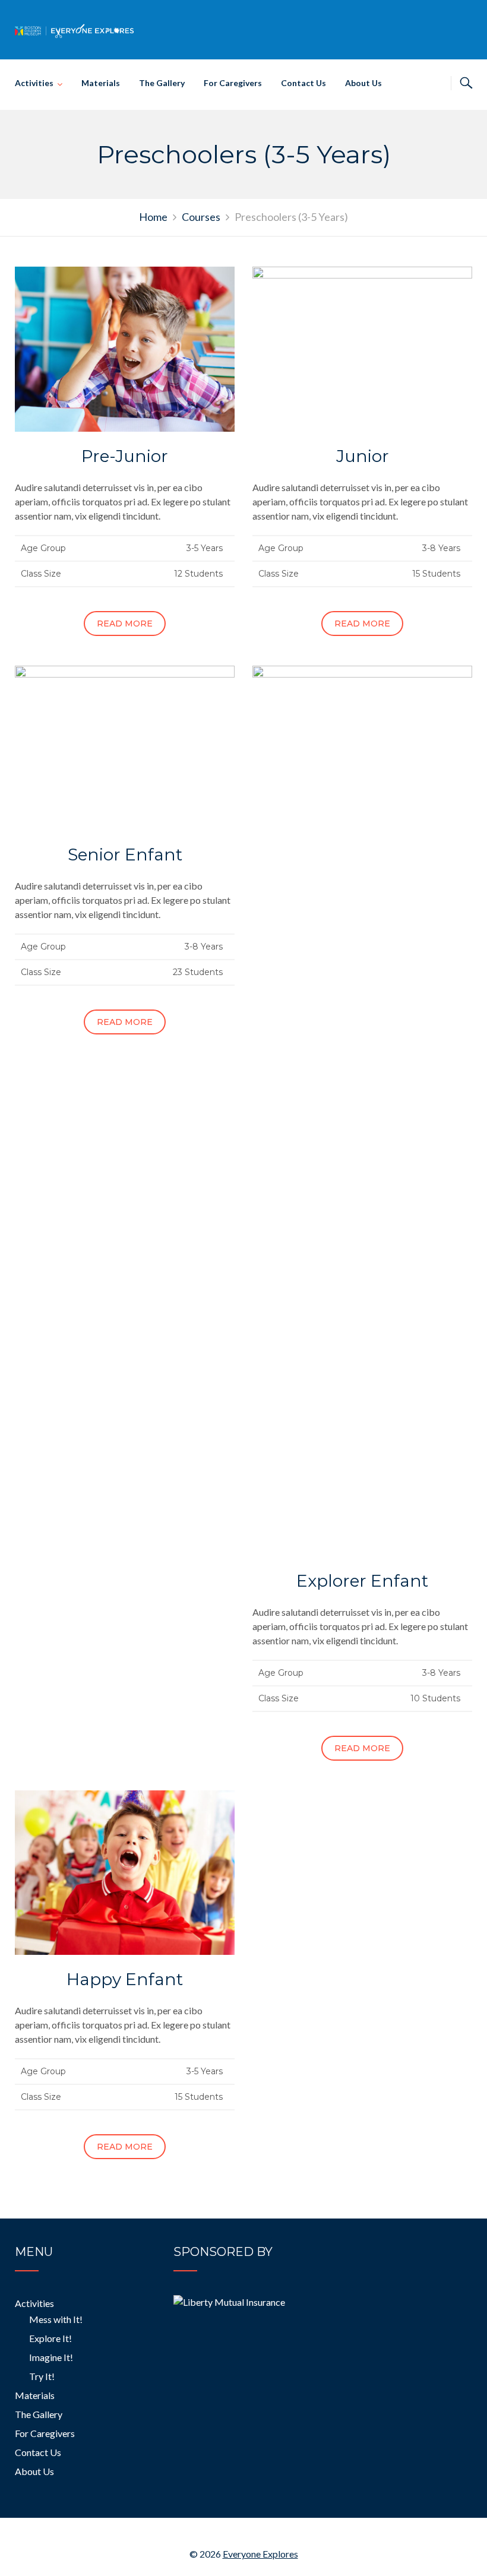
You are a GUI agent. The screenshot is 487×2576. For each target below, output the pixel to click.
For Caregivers (233, 83)
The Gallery (162, 83)
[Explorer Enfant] (362, 1110)
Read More (125, 624)
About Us (363, 83)
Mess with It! (56, 2319)
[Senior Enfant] (125, 747)
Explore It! (50, 2338)
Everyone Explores (260, 2554)
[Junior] (362, 348)
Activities (34, 83)
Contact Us (303, 83)
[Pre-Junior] (125, 348)
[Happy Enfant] (125, 1871)
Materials (101, 83)
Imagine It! (51, 2357)
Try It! (42, 2376)
